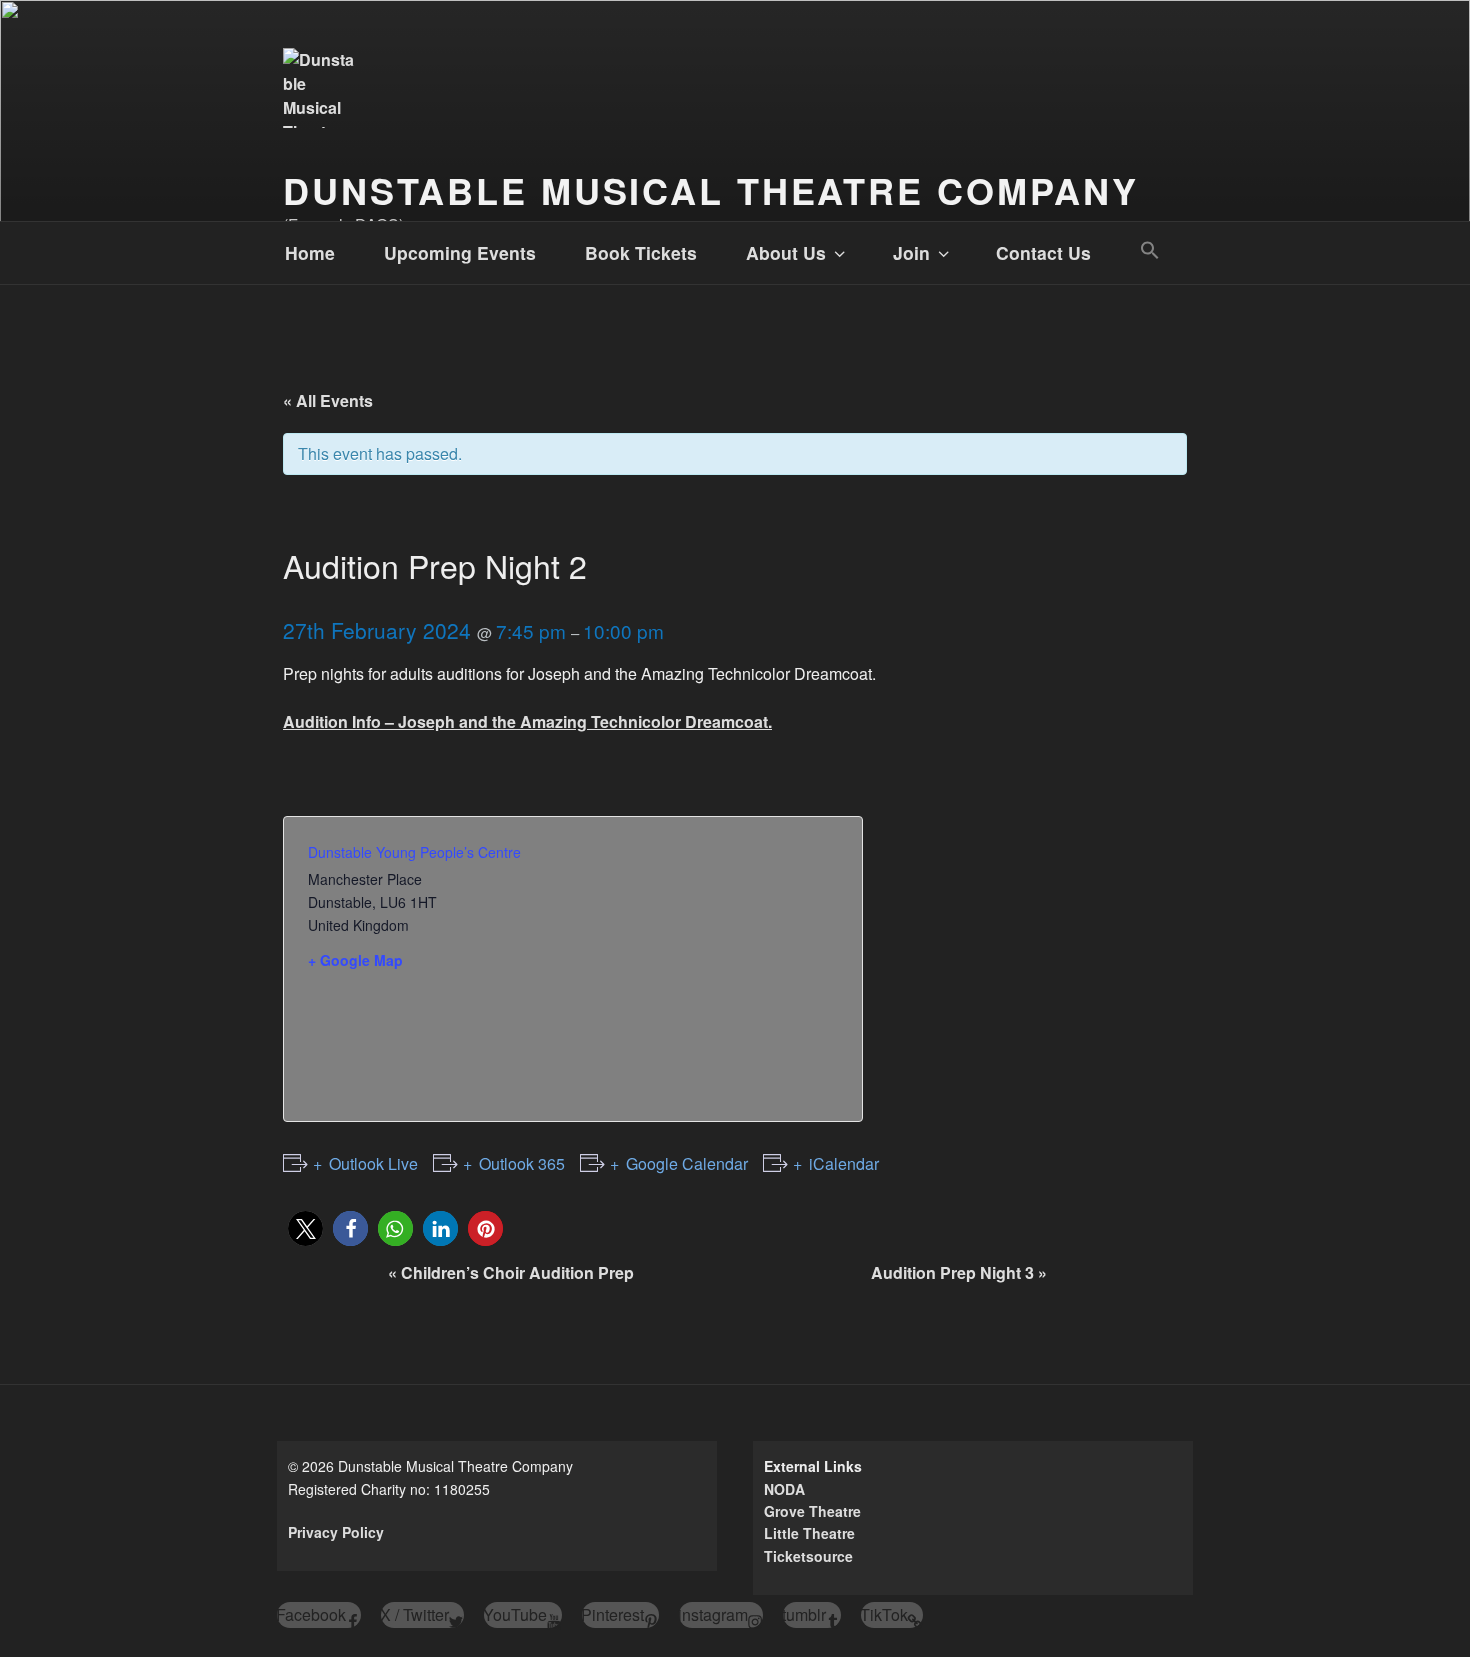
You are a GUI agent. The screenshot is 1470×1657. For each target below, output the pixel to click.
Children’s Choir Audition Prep (511, 1272)
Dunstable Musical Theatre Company (711, 190)
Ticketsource (808, 1556)
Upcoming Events (460, 252)
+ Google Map (355, 960)
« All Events (328, 400)
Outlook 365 (522, 1163)
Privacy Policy (336, 1532)
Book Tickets (641, 252)
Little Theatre (809, 1533)
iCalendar (844, 1163)
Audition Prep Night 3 (959, 1272)
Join (911, 252)
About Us (786, 252)
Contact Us (1043, 252)
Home (310, 252)
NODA (784, 1489)
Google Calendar (687, 1163)
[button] (1150, 250)
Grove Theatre (812, 1511)
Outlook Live (373, 1163)
